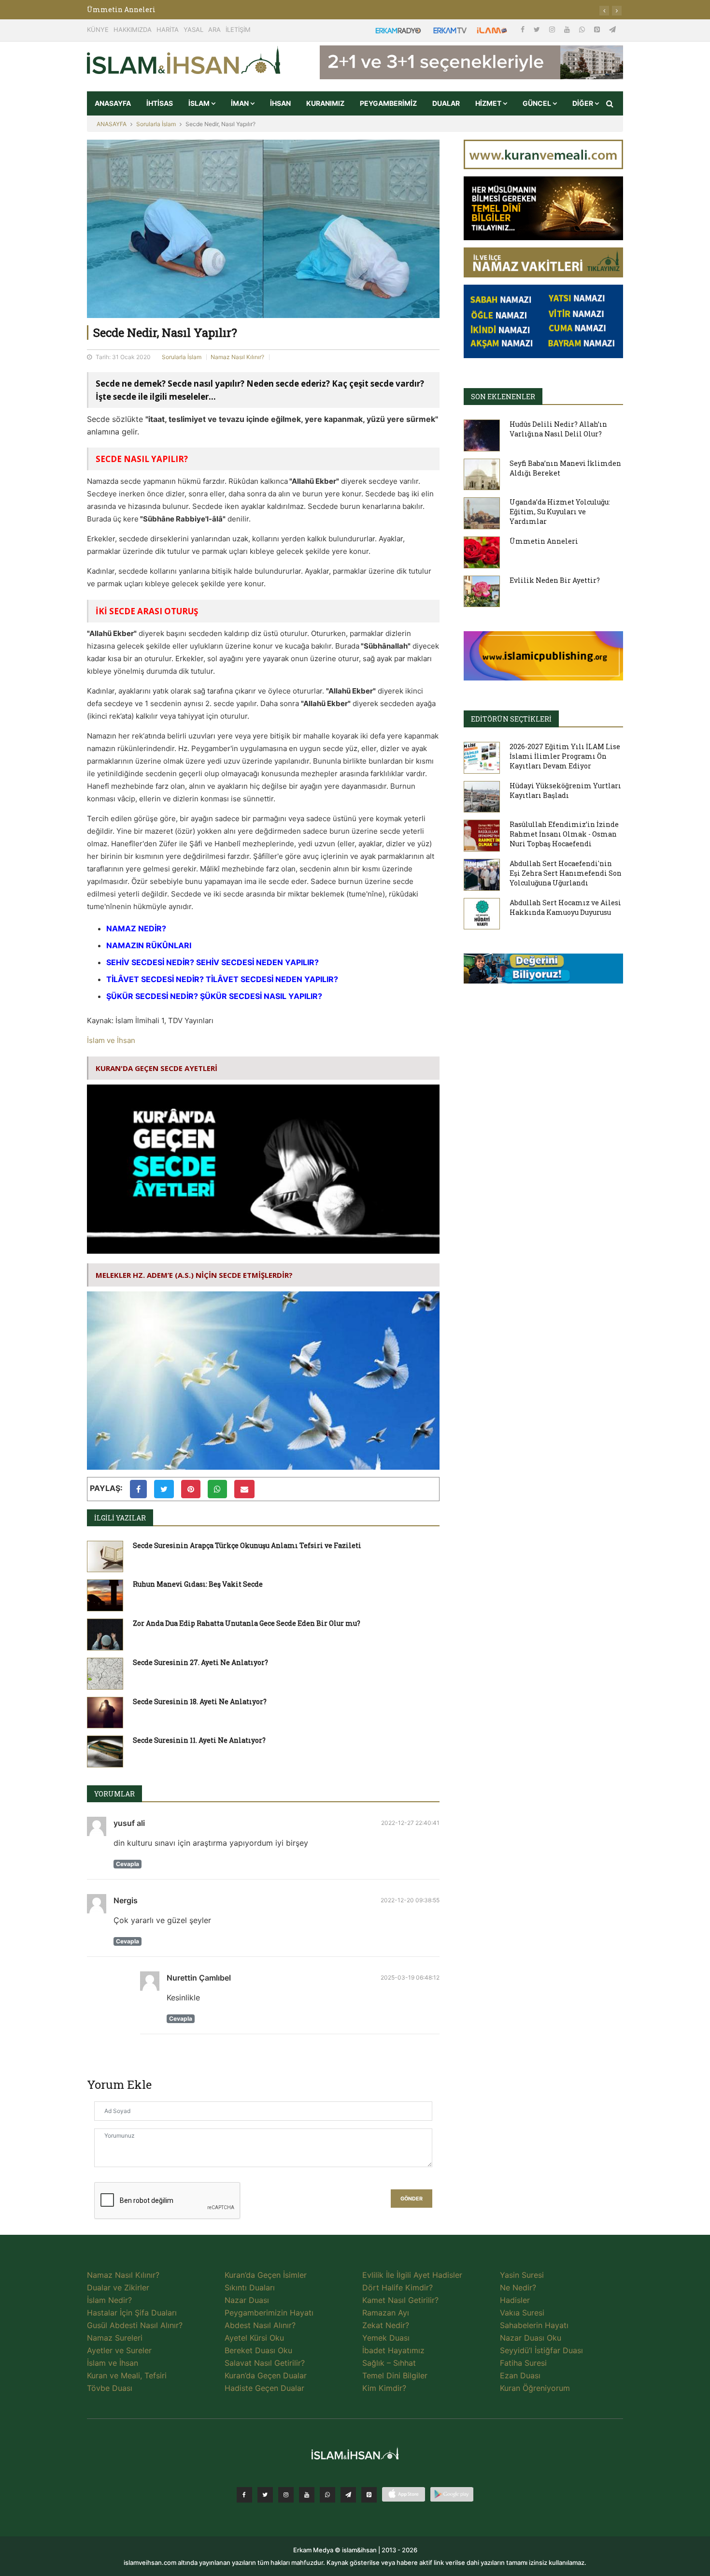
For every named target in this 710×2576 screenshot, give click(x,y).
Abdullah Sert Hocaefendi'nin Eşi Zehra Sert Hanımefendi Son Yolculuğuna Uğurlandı (566, 873)
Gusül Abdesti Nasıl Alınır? (135, 2325)
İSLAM (200, 103)
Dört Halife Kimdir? (398, 2287)
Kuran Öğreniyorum (535, 2388)
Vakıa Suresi (522, 2313)
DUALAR (446, 103)
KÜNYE (98, 29)
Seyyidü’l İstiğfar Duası (541, 2350)
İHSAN (280, 103)
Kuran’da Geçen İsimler (266, 2275)
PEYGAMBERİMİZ (388, 103)
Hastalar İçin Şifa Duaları (132, 2313)
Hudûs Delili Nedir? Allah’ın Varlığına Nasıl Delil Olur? (558, 429)
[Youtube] (568, 29)
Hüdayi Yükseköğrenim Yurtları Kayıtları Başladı (565, 790)
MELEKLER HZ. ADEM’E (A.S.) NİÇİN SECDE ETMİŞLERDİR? (194, 1275)
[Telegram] (612, 29)
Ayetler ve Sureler (119, 2350)
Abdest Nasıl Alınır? (260, 2325)
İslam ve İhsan (111, 1040)
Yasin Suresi (522, 2275)
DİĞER (583, 103)
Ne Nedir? (518, 2287)
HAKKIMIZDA (133, 29)
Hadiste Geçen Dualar (264, 2388)
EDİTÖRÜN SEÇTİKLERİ (511, 719)
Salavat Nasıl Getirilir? (265, 2363)
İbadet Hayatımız (393, 2350)
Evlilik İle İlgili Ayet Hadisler (412, 2275)
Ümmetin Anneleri (544, 541)
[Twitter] (538, 29)
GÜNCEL (538, 103)
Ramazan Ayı (386, 2313)
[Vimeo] (348, 2495)
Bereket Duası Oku (258, 2350)
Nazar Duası (247, 2300)
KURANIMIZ (325, 103)
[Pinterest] (598, 29)
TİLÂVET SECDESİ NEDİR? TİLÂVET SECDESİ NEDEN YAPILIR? (222, 979)
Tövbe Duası (110, 2388)
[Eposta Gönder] (244, 1489)
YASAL (193, 29)
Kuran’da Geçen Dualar (266, 2375)
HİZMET (489, 103)
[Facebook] (524, 29)
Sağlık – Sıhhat (389, 2363)
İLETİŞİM (238, 29)
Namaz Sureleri (115, 2338)
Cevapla (128, 1864)
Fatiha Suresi (523, 2363)
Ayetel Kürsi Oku (254, 2338)
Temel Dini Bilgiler (395, 2375)
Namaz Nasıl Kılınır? (237, 357)
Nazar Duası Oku (531, 2338)
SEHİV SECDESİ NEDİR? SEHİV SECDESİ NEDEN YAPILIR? (213, 962)
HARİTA (168, 29)
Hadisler (515, 2300)
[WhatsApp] (583, 29)
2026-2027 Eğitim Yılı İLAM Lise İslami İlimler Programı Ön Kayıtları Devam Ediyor (565, 756)
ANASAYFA (113, 103)
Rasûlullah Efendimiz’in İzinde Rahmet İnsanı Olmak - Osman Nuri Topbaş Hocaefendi (564, 834)
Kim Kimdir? (384, 2388)
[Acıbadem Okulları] (543, 971)
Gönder (412, 2199)
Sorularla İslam (156, 124)
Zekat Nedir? (386, 2325)
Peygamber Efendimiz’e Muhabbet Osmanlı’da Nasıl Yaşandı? (194, 9)
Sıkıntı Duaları (250, 2287)
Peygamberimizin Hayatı (269, 2313)
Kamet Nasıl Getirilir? (400, 2300)
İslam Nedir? (109, 2300)
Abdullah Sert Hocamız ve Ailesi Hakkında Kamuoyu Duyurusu (565, 907)
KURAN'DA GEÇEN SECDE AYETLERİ (156, 1068)
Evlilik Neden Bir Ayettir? (555, 580)
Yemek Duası (386, 2338)
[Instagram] (553, 29)
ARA (214, 29)
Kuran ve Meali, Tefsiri (127, 2375)
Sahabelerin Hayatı (534, 2325)
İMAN (241, 103)
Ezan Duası (520, 2375)
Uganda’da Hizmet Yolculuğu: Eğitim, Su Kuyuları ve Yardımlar (560, 512)
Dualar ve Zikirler (118, 2287)
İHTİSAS (160, 103)
